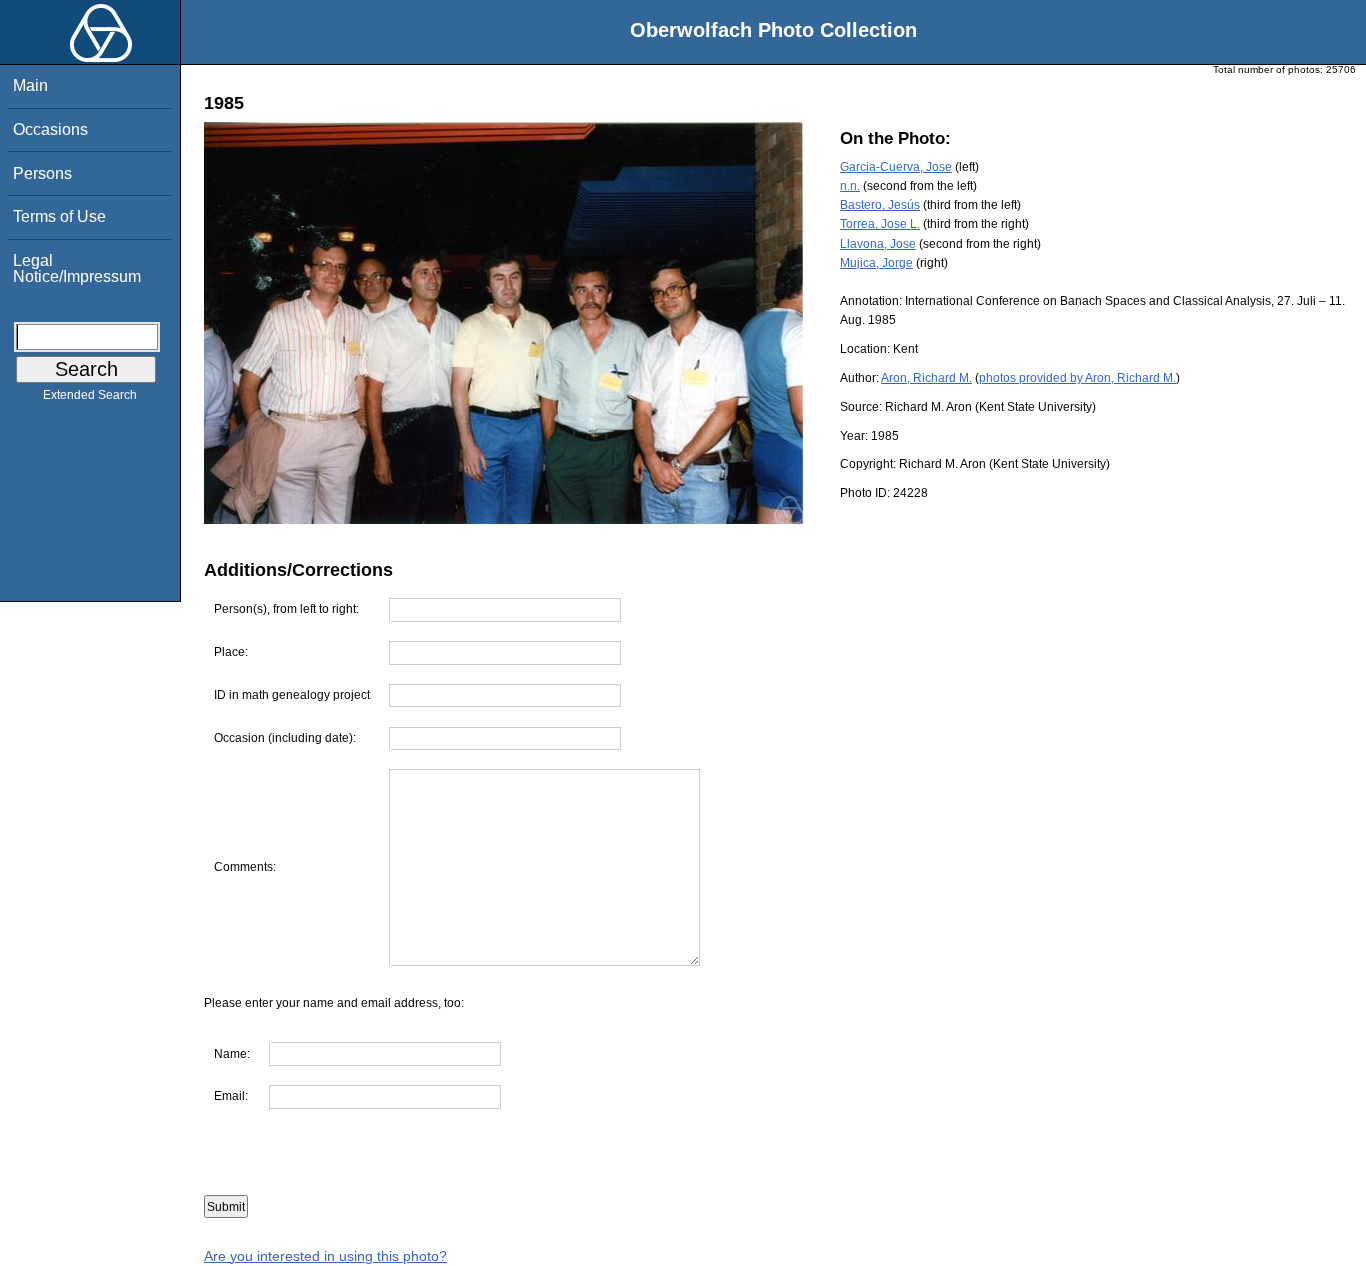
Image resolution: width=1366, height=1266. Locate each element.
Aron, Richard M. (926, 378)
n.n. (850, 186)
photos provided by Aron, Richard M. (1077, 378)
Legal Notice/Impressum (77, 268)
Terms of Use (59, 216)
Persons (42, 173)
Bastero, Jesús (880, 205)
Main (30, 85)
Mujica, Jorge (876, 263)
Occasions (50, 129)
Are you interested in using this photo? (325, 1256)
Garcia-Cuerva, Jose (896, 167)
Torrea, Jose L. (880, 224)
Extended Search (90, 395)
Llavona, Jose (878, 244)
